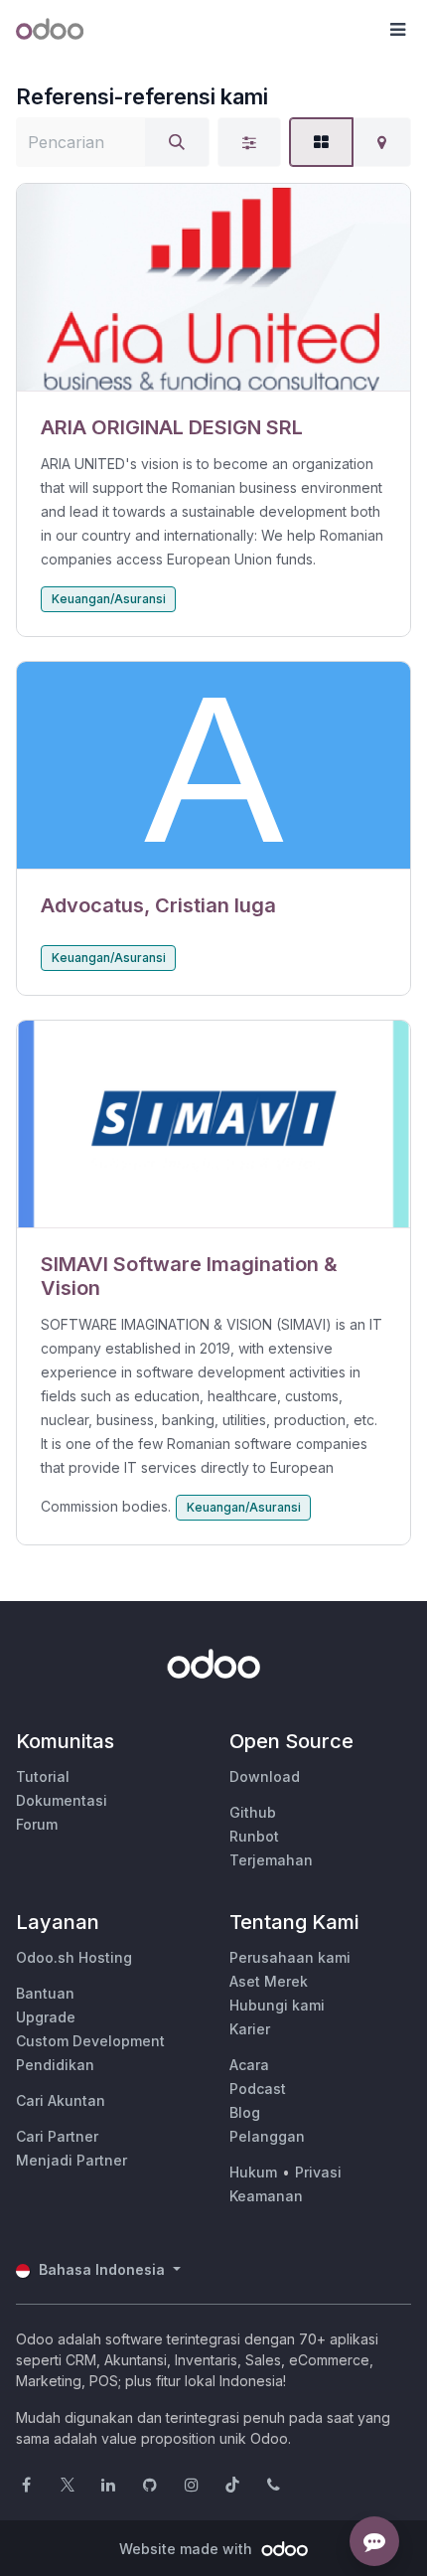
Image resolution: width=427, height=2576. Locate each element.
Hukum (253, 2172)
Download (265, 1776)
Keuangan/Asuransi (109, 599)
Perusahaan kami (290, 1957)
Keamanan (266, 2196)
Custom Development (90, 2041)
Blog (245, 2112)
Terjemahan (271, 1860)
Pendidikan (55, 2065)
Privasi (318, 2172)
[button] (397, 30)
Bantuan (45, 1993)
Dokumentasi (62, 1800)
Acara (249, 2065)
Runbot (254, 1836)
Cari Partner (57, 2136)
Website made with (188, 2549)
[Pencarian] (177, 142)
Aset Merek (269, 1981)
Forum (37, 1824)
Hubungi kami (277, 2005)
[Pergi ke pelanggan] (213, 288)
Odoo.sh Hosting (74, 1957)
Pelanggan (267, 2136)
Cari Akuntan (61, 2100)
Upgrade (46, 2017)
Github (253, 1812)
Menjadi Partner (71, 2160)
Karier (250, 2029)
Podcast (258, 2089)
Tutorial (43, 1776)
